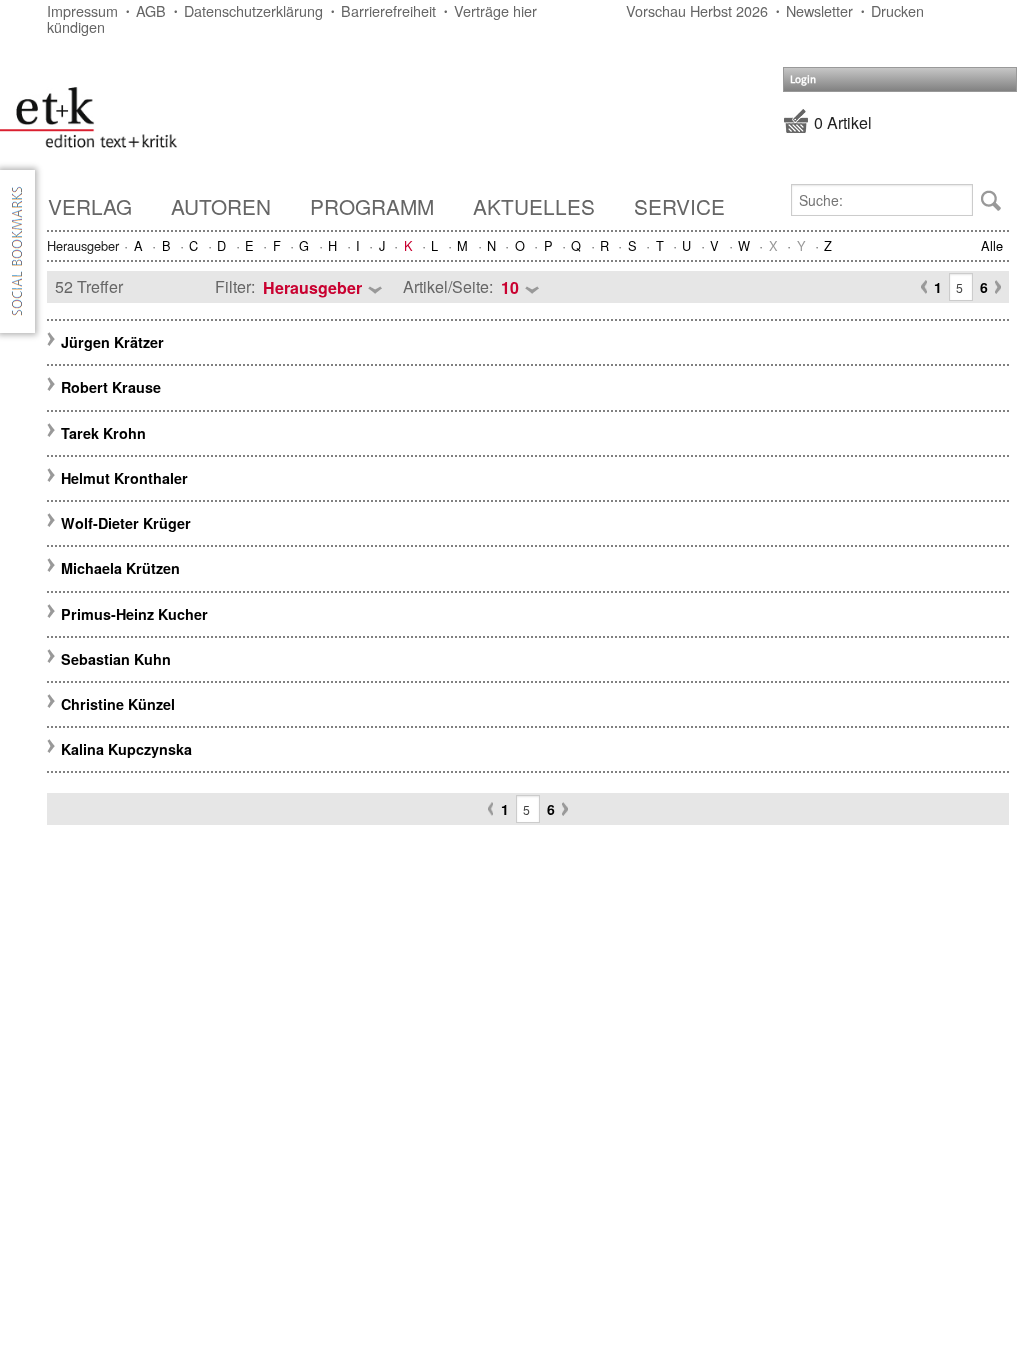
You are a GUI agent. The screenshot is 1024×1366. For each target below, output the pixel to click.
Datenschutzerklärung (253, 10)
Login (803, 79)
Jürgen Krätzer (112, 342)
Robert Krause (111, 387)
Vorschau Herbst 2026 (697, 10)
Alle (992, 245)
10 (510, 287)
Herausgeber (312, 287)
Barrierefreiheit (388, 10)
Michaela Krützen (120, 568)
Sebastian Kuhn (116, 659)
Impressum (82, 10)
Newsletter (819, 10)
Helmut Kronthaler (124, 478)
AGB (151, 10)
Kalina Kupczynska (126, 749)
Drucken (897, 10)
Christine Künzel (118, 704)
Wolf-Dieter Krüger (126, 523)
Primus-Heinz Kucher (134, 614)
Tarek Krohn (103, 433)
